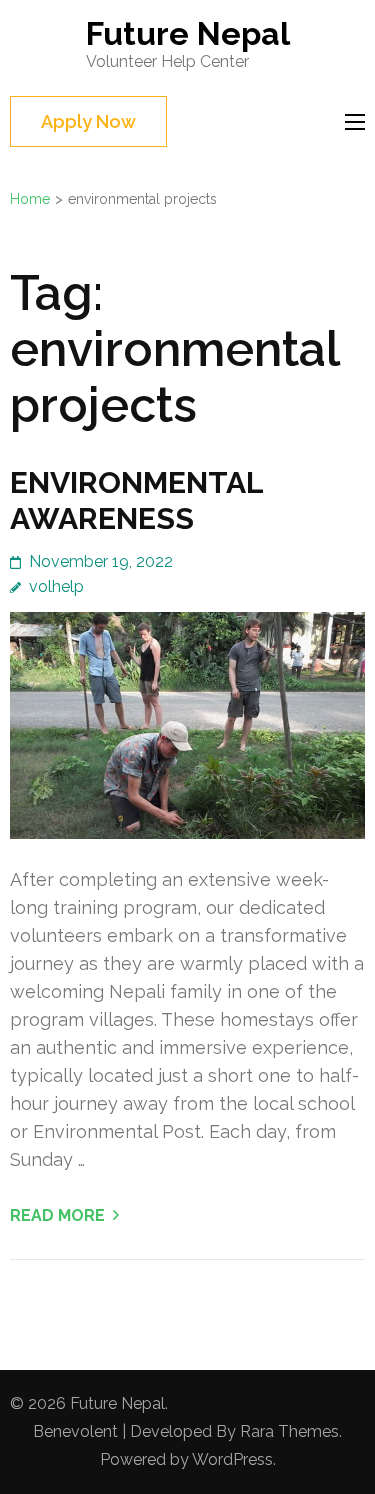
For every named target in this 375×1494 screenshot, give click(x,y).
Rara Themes (289, 1431)
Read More (57, 1215)
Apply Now (88, 121)
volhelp (56, 586)
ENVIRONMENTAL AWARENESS (136, 500)
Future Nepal (188, 33)
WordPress (232, 1459)
